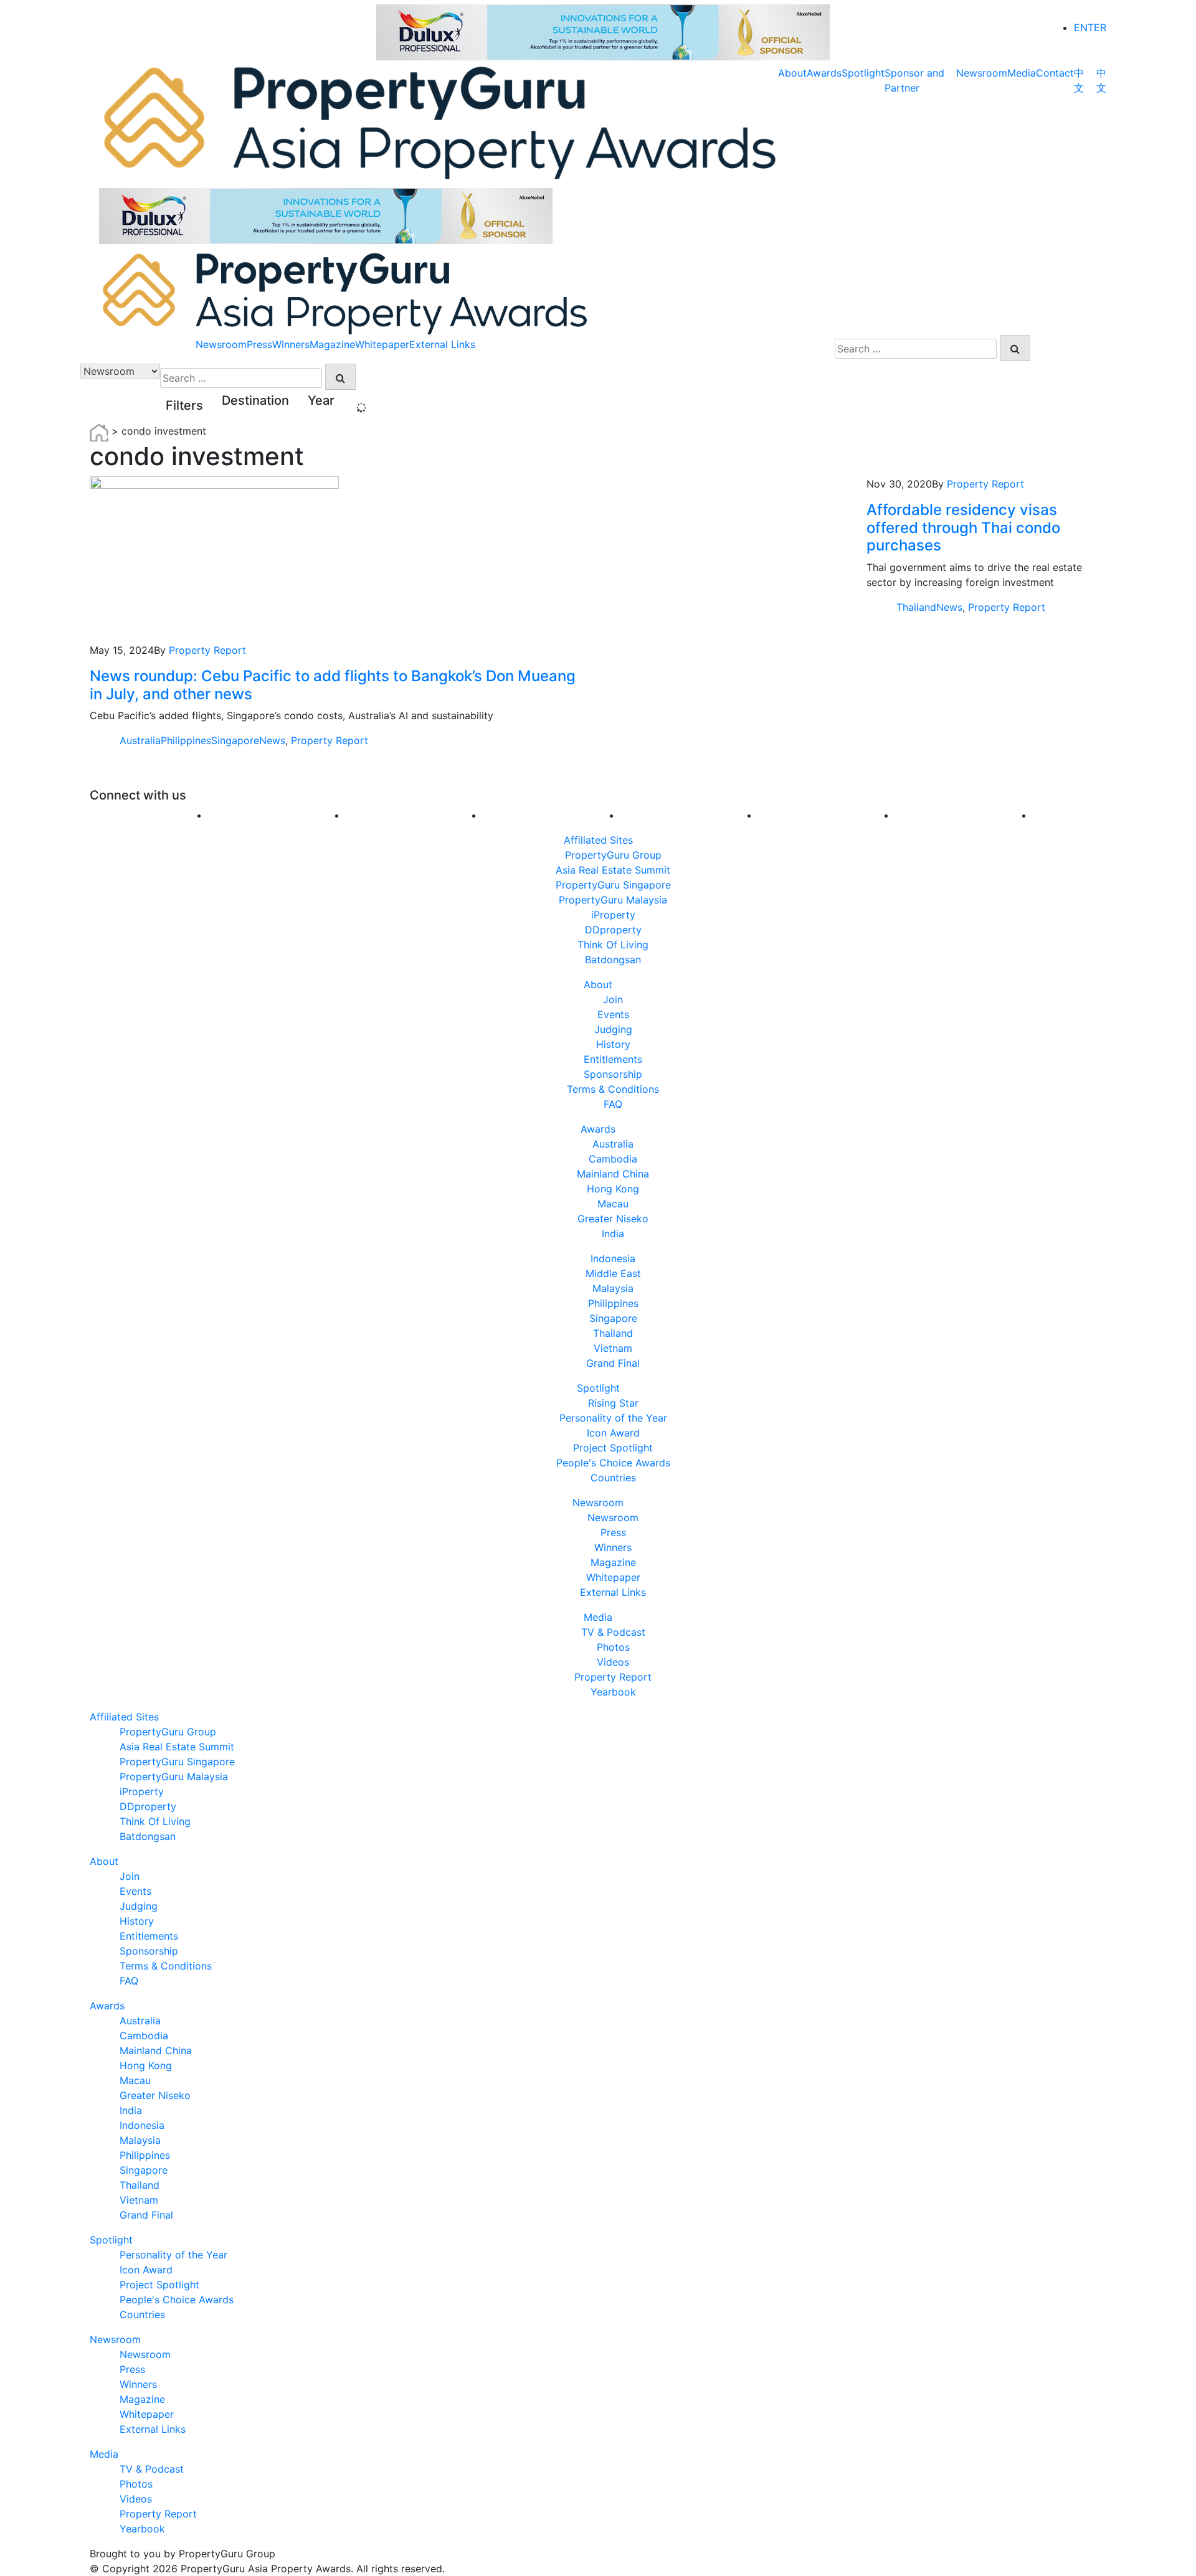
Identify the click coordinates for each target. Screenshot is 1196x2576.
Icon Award (613, 1433)
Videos (613, 1662)
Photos (613, 1647)
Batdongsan (613, 960)
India (613, 1234)
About (792, 73)
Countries (613, 1478)
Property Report (207, 650)
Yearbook (613, 1692)
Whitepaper (382, 344)
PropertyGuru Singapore (613, 885)
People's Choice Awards (613, 1463)
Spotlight (863, 73)
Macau (613, 1204)
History (613, 1044)
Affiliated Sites (598, 840)
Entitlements (613, 1059)
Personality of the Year (613, 1418)
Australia (140, 740)
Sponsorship (613, 1074)
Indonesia (613, 1258)
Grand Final (613, 1363)
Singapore (235, 740)
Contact (1055, 73)
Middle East (613, 1273)
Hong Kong (613, 1189)
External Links (442, 344)
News (272, 740)
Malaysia (613, 1288)
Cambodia (613, 1159)
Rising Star (613, 1403)
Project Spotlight (613, 1448)
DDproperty (613, 930)
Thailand (916, 607)
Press (259, 344)
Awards (824, 73)
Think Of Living (613, 945)
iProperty (613, 915)
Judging (613, 1029)
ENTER (1090, 27)
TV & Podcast (613, 1632)
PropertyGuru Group (613, 855)
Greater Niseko (613, 1219)
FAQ (613, 1104)
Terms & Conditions (613, 1089)
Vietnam (613, 1348)
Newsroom (982, 73)
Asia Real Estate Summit (613, 870)
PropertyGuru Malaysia (613, 900)
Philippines (186, 740)
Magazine (332, 344)
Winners (291, 344)
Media (1022, 73)
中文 (1079, 80)
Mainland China (613, 1174)
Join (613, 999)
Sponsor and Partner (914, 80)
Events (613, 1014)
